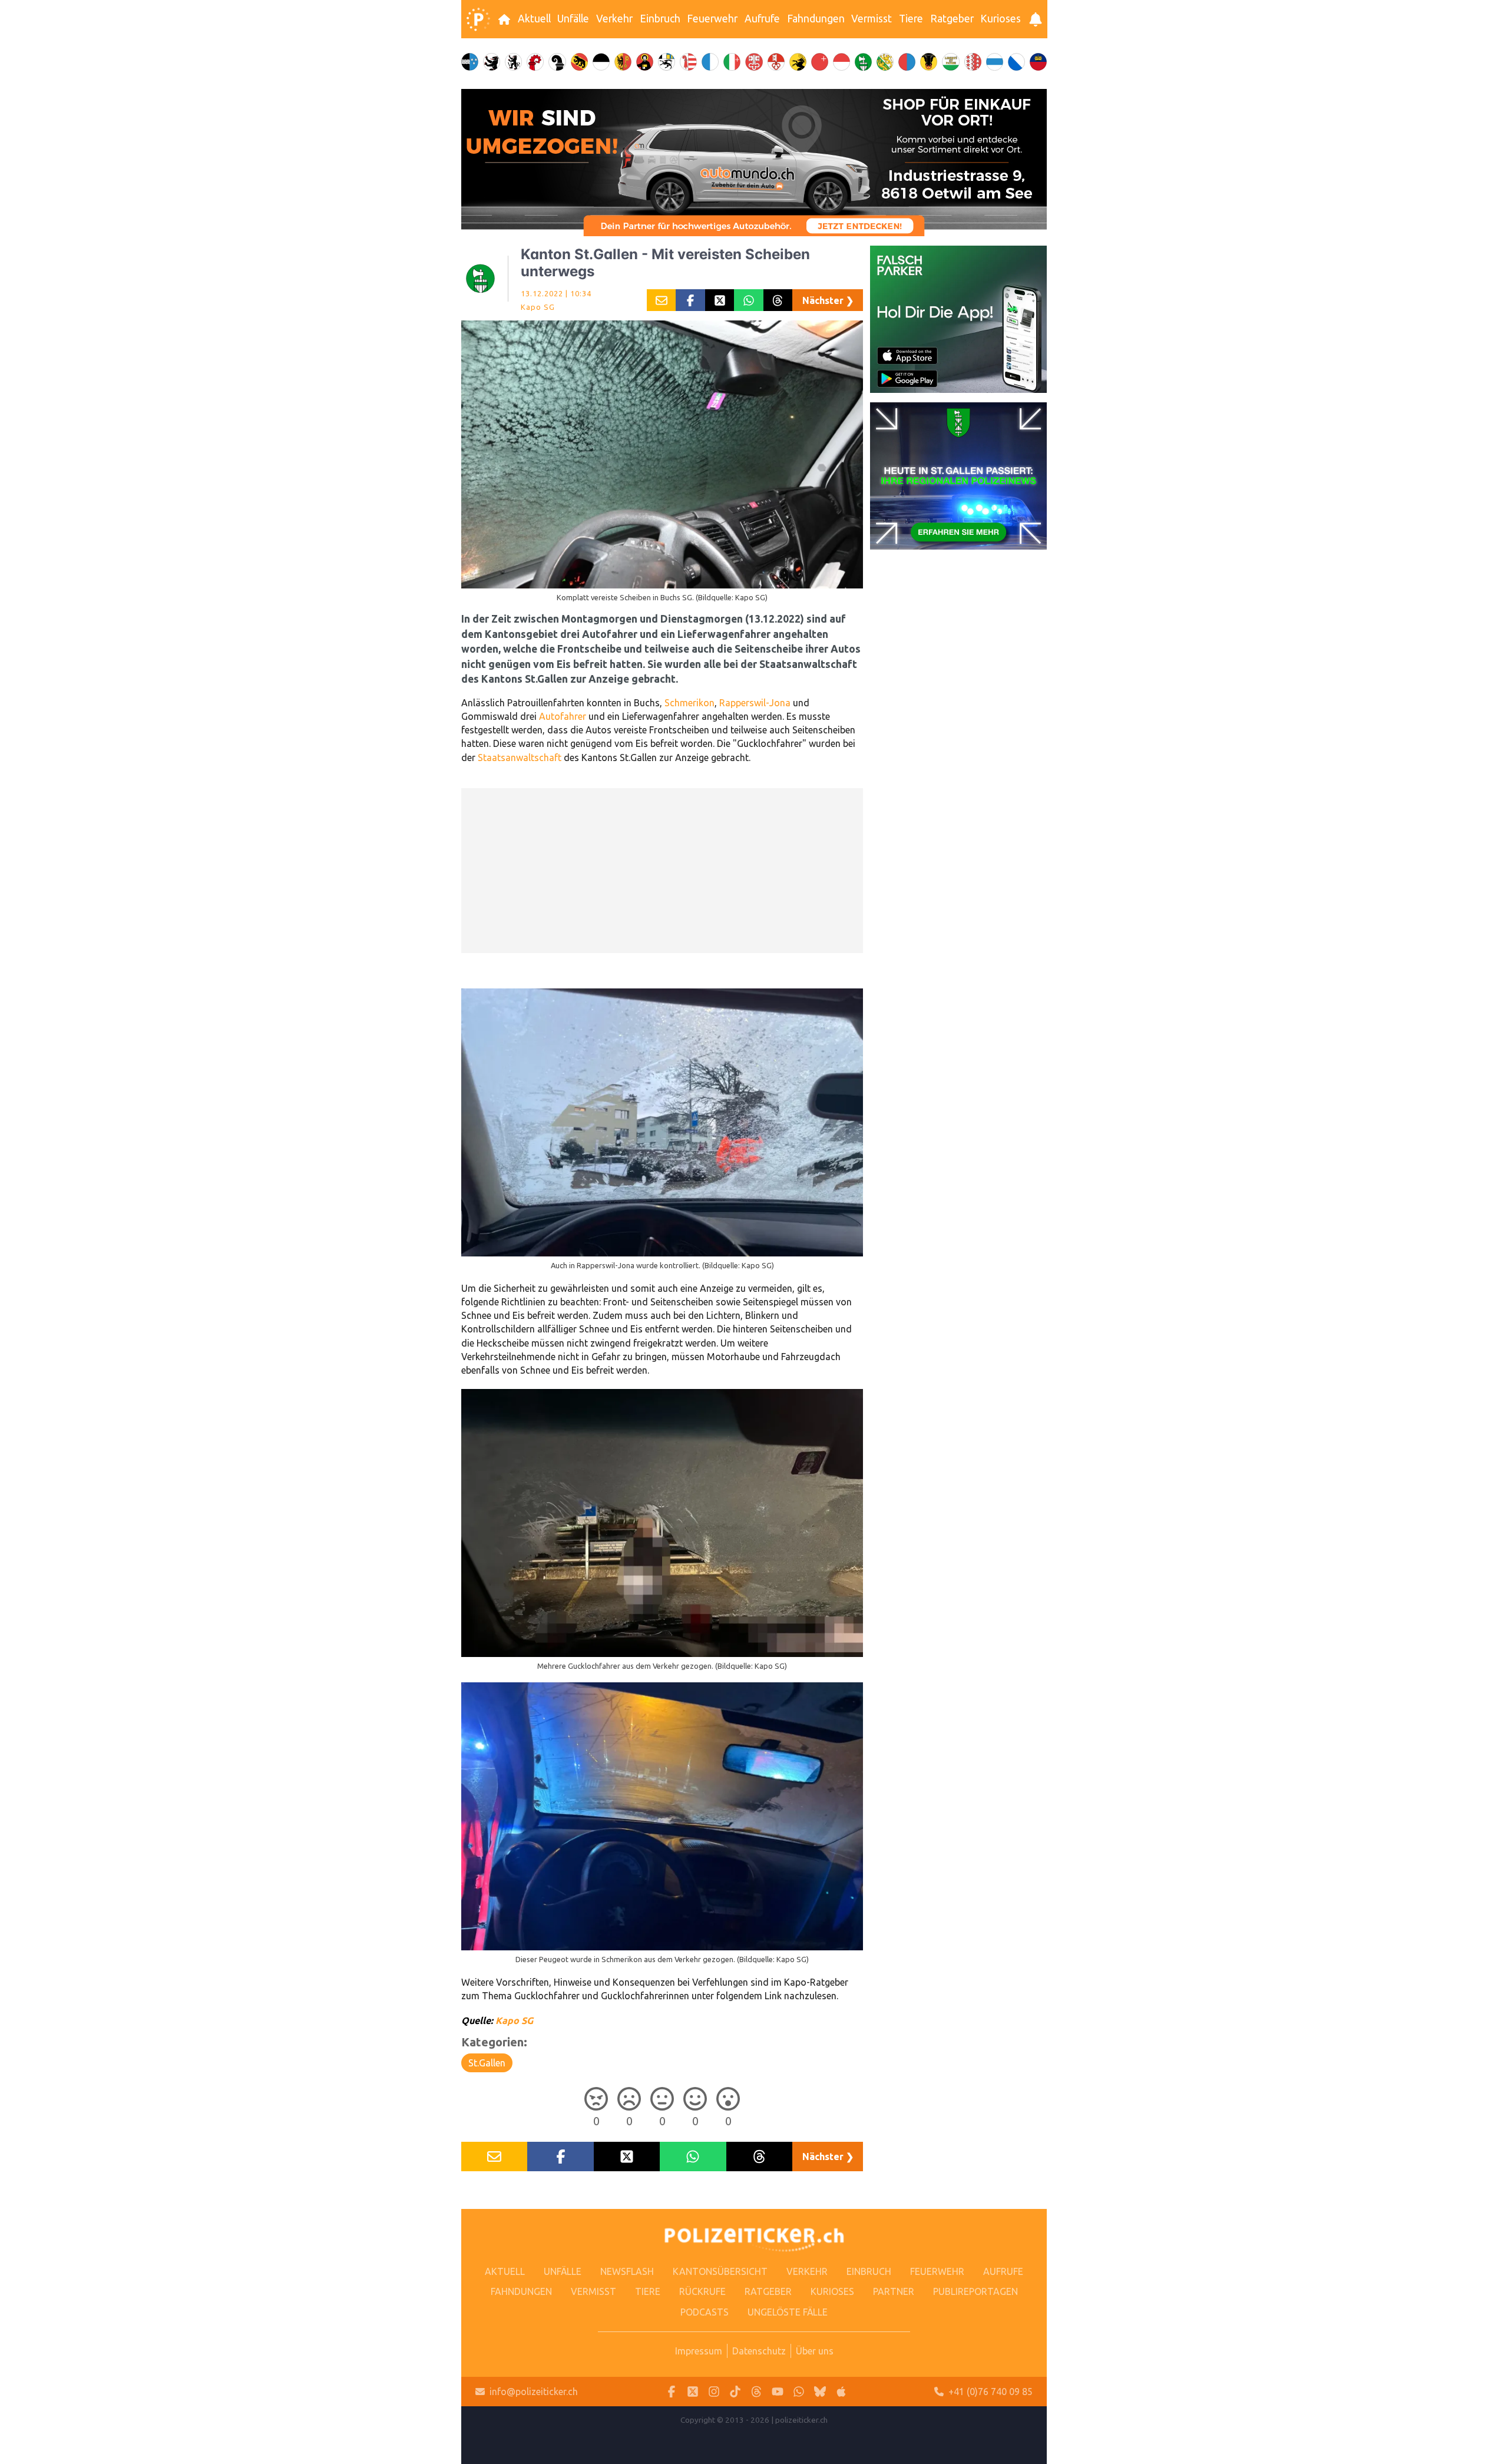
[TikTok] (735, 2392)
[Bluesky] (820, 2392)
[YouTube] (778, 2392)
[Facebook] (672, 2392)
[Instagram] (714, 2392)
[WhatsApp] (799, 2392)
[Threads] (756, 2392)
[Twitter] (693, 2392)
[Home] (478, 19)
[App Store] (841, 2392)
